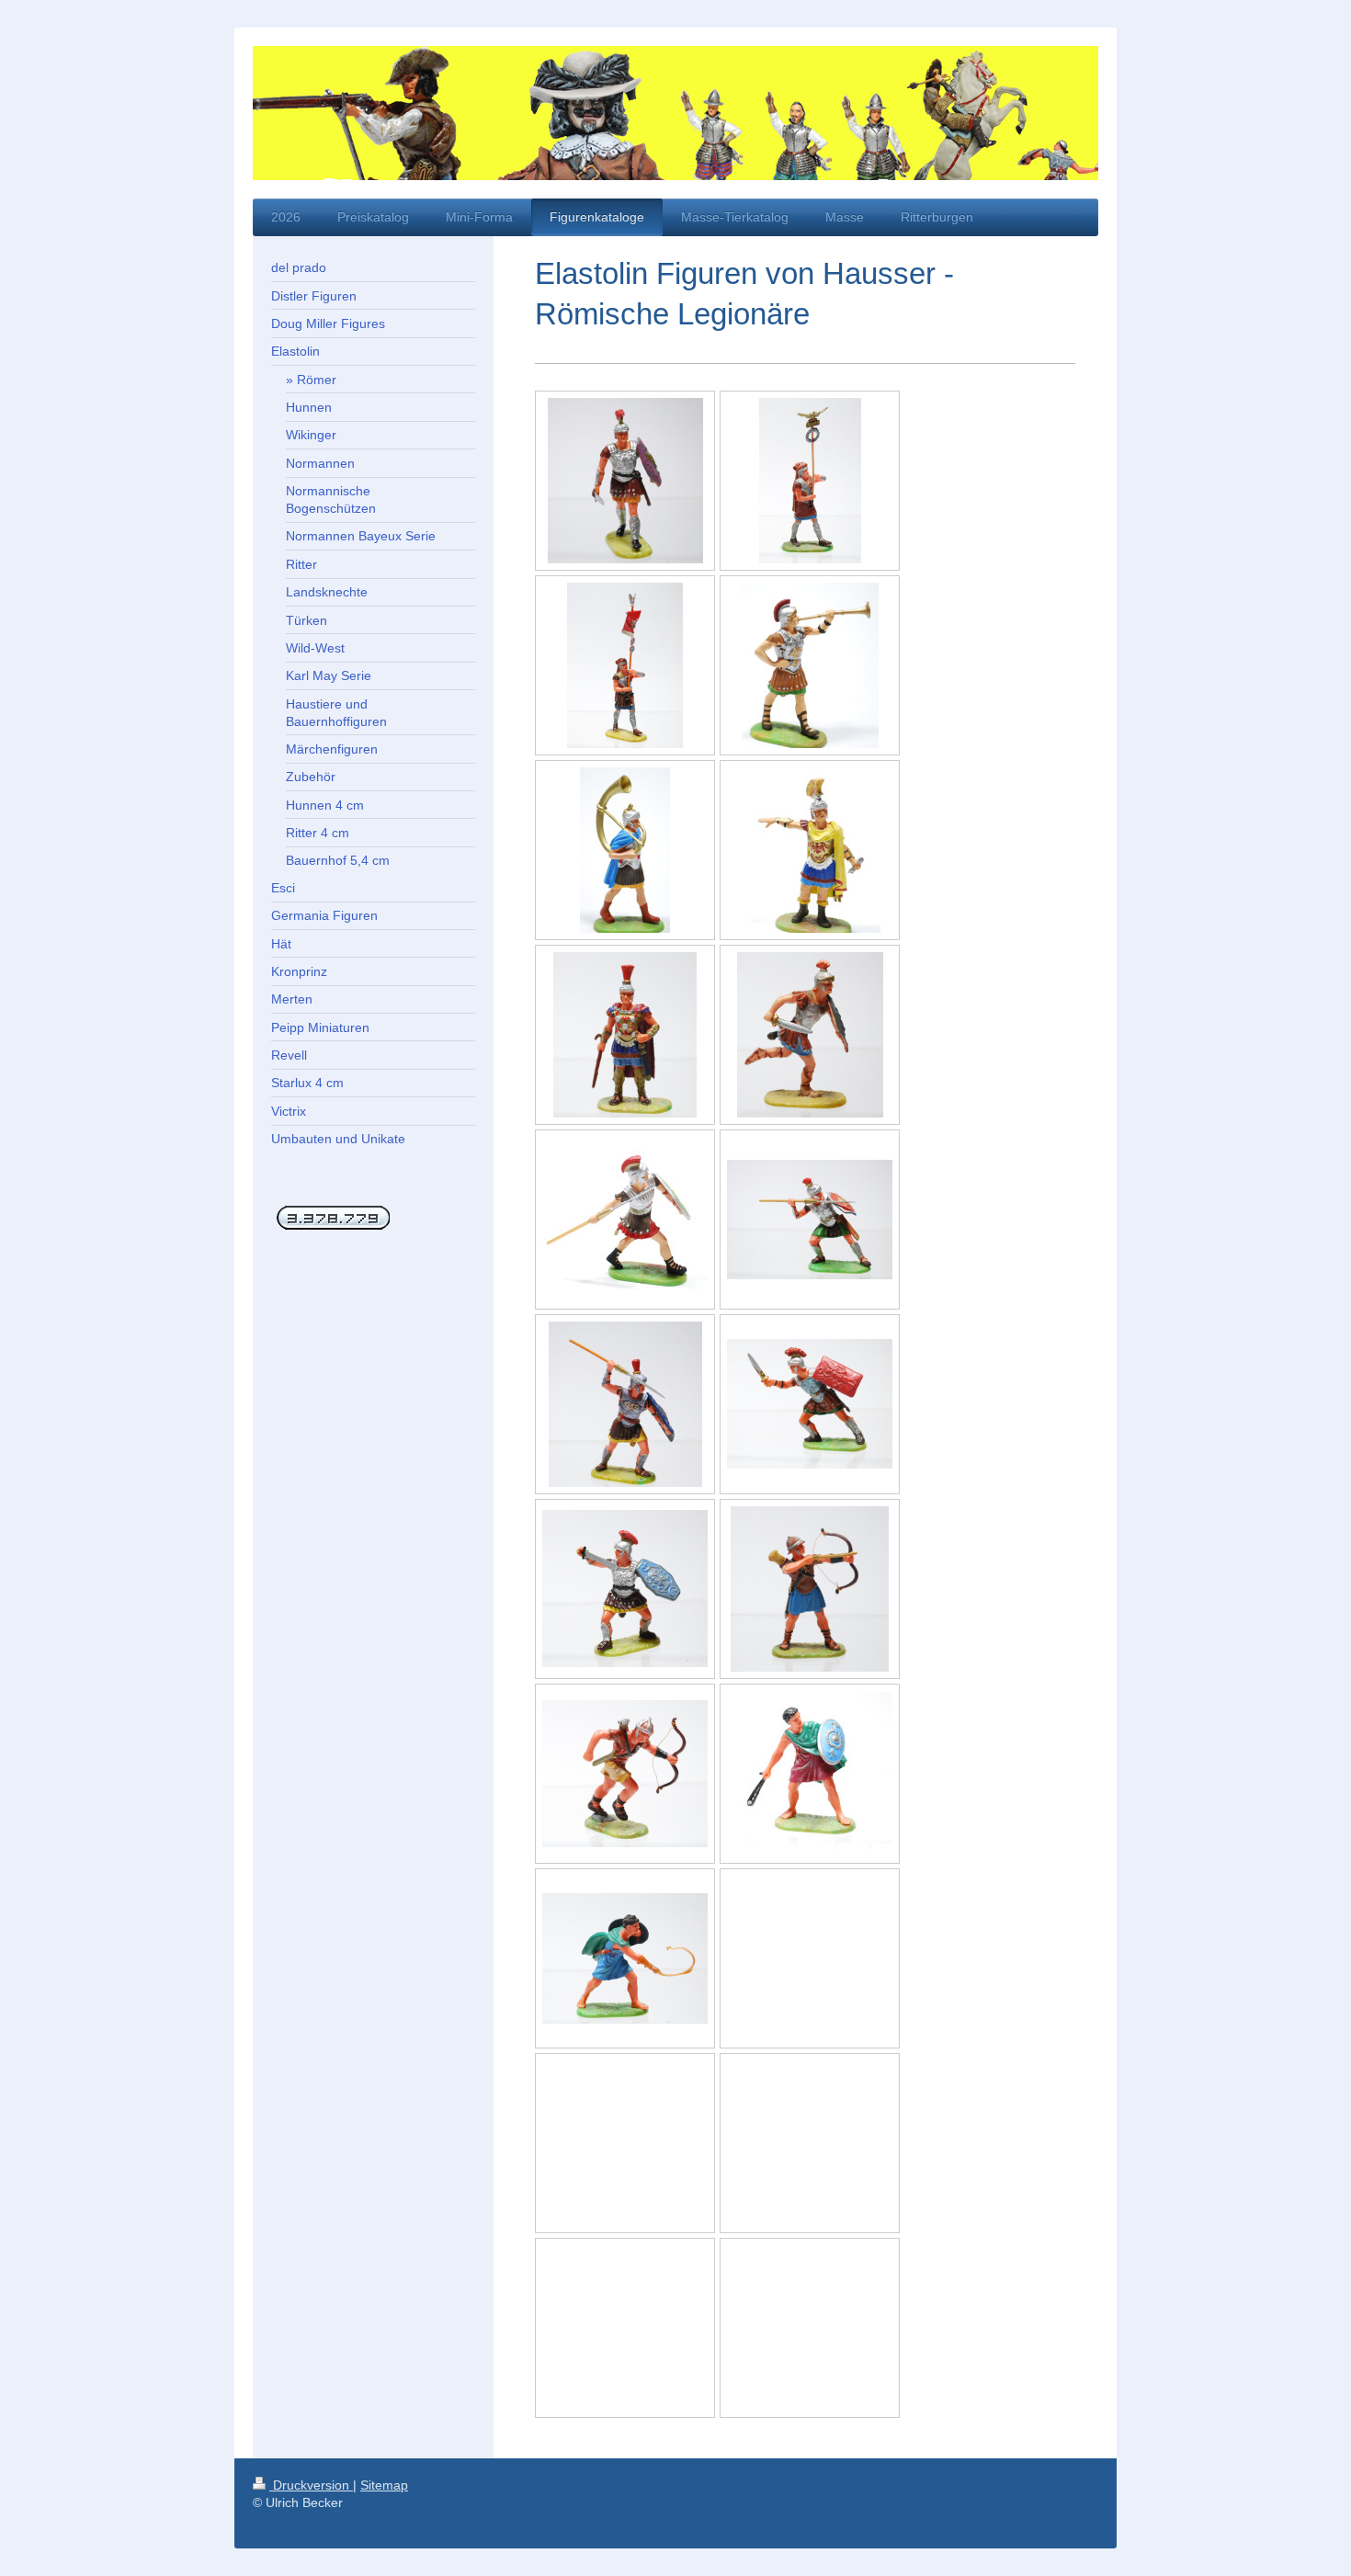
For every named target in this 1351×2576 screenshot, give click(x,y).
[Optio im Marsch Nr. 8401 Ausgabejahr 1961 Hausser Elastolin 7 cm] (625, 481)
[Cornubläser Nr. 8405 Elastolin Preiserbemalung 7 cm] (625, 850)
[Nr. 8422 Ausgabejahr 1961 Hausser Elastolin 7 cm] (810, 1220)
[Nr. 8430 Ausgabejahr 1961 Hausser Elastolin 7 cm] (625, 1774)
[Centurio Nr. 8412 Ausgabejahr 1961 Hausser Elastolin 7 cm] (625, 1035)
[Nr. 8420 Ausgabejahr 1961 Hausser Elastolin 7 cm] (810, 1035)
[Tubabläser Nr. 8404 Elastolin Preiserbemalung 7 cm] (810, 665)
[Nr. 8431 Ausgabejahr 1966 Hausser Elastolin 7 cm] (810, 1589)
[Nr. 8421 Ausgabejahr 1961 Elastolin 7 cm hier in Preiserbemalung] (625, 1220)
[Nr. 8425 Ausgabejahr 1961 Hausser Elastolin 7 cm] (625, 1589)
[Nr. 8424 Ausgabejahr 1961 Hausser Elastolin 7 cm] (810, 1404)
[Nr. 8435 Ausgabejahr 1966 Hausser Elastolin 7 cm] (810, 1773)
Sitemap (384, 2485)
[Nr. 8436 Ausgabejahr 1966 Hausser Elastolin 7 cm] (625, 1958)
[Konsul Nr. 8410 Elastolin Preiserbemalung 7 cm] (810, 850)
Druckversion (311, 2485)
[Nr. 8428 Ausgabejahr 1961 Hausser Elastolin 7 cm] (625, 1404)
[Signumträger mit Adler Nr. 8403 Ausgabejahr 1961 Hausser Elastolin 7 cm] (810, 481)
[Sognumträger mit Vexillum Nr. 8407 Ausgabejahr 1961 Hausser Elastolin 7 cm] (625, 665)
